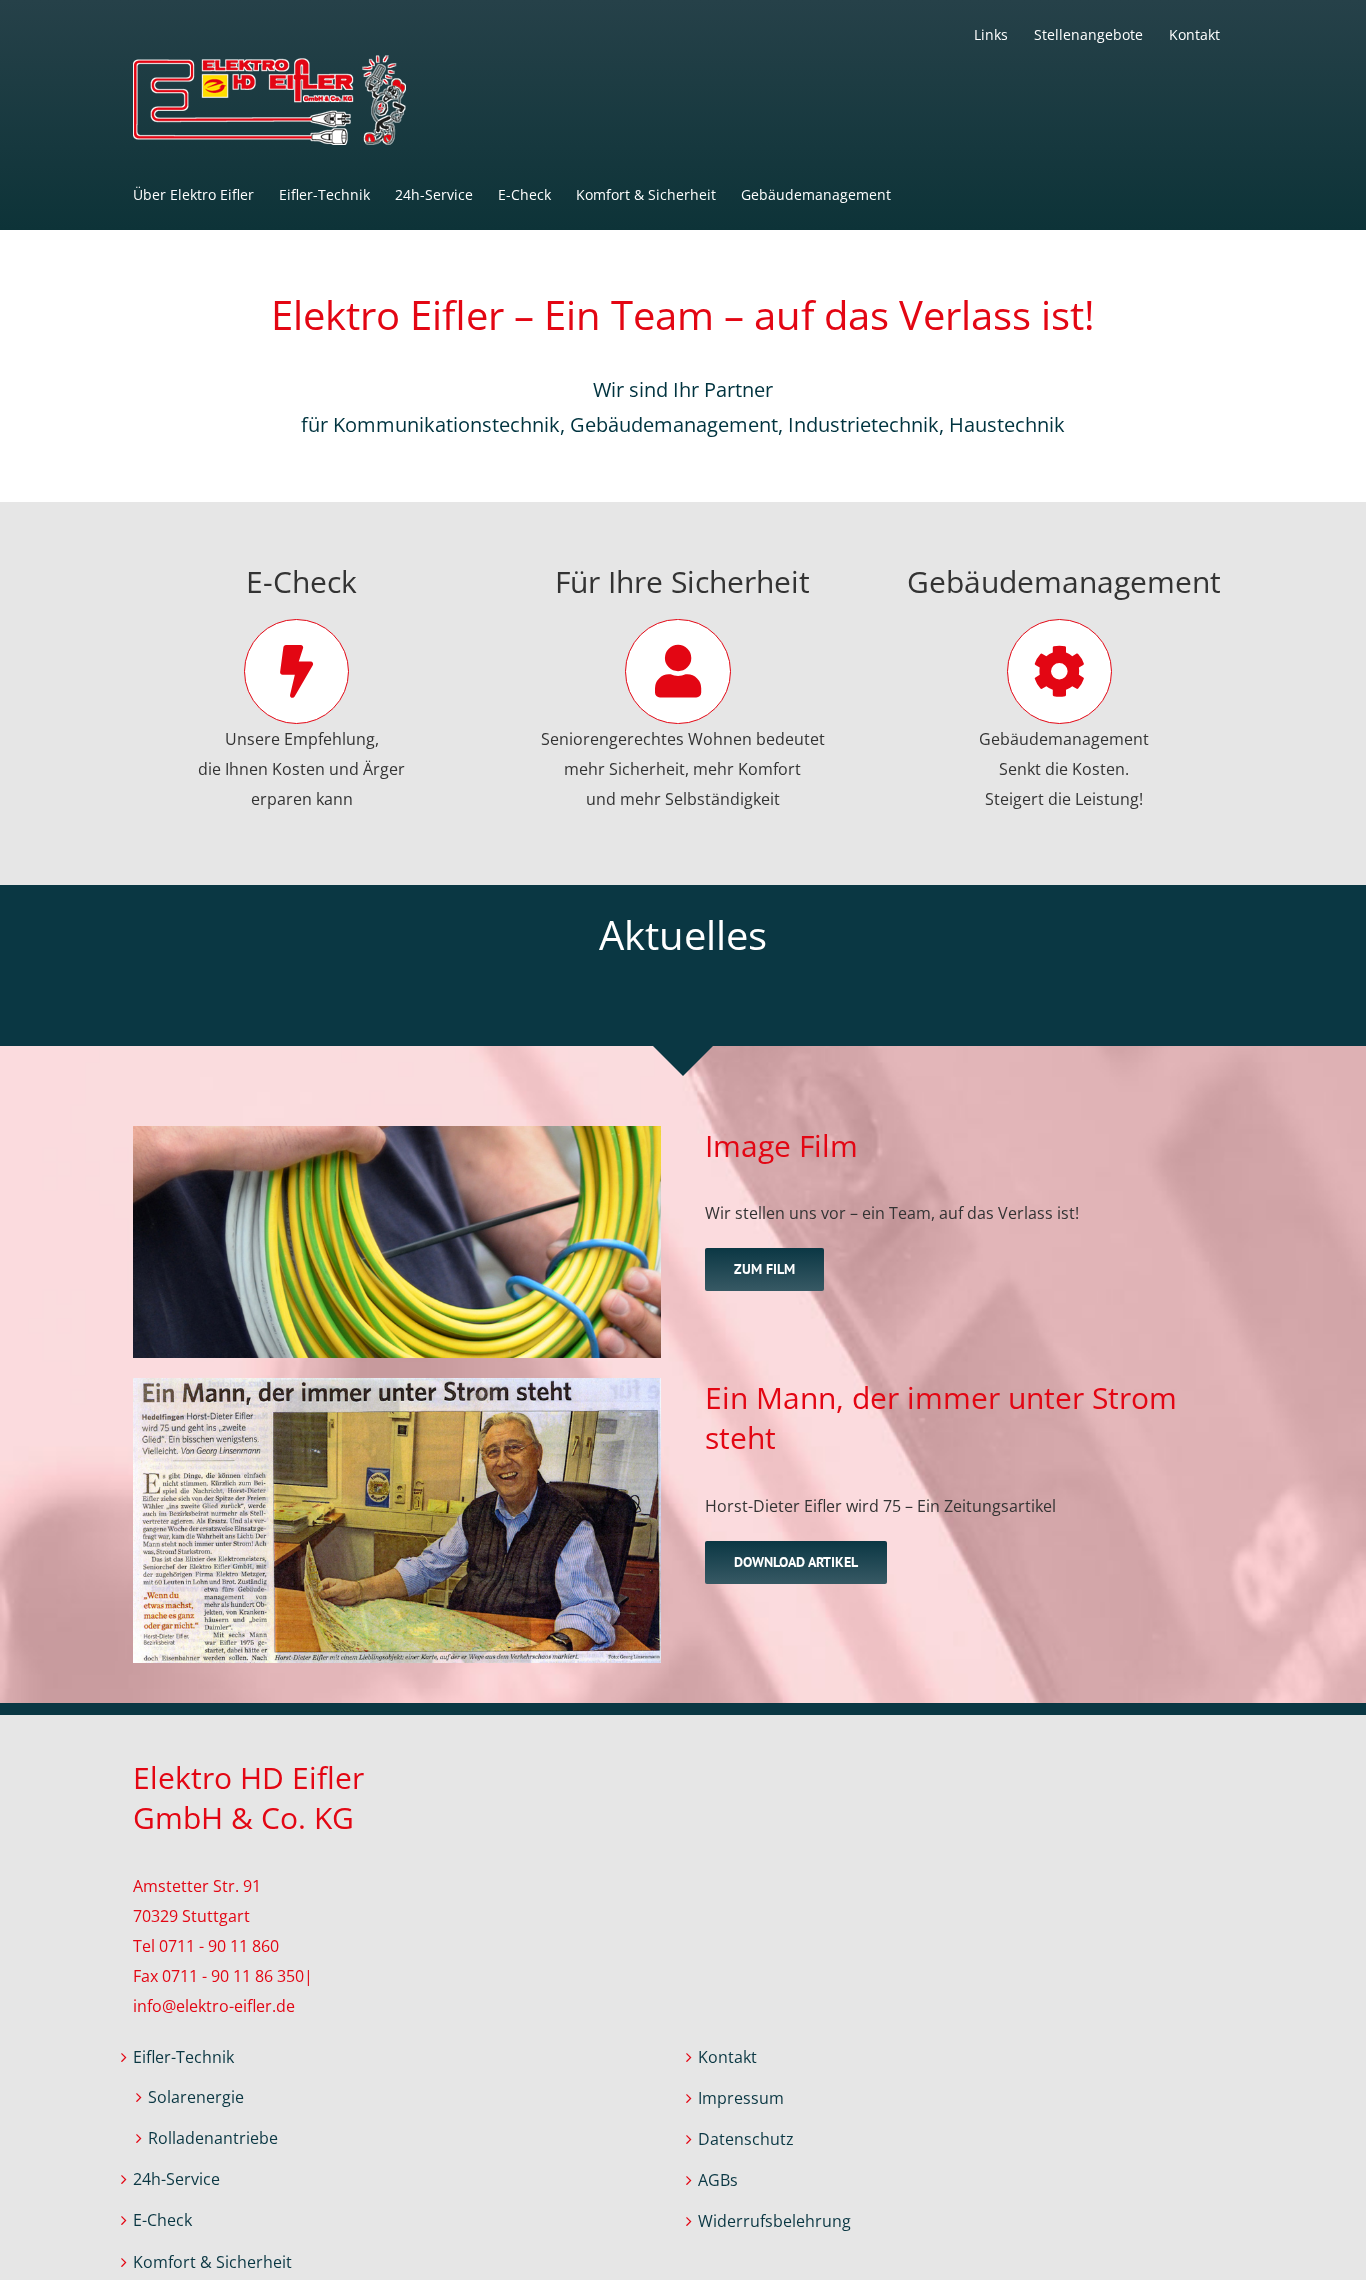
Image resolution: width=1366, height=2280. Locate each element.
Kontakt (727, 2057)
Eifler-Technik (183, 2057)
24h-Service (176, 2179)
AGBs (718, 2180)
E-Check (162, 2220)
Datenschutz (746, 2139)
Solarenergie (196, 2097)
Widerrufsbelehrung (774, 2221)
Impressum (741, 2098)
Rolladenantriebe (213, 2138)
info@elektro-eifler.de (214, 2006)
